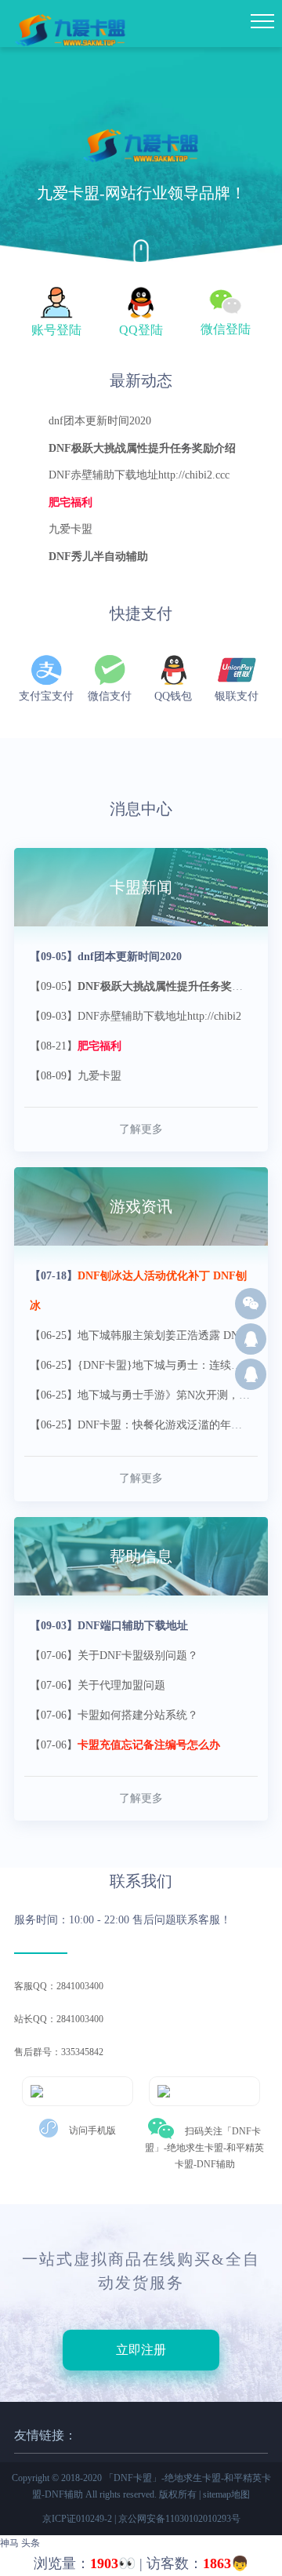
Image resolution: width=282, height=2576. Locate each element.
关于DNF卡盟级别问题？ (114, 1655)
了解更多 (141, 1129)
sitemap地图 (226, 2494)
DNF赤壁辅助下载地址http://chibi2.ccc (139, 475)
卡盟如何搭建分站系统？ (114, 1715)
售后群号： (38, 2052)
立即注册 (141, 2350)
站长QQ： (35, 2019)
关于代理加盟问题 (98, 1685)
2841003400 (59, 1986)
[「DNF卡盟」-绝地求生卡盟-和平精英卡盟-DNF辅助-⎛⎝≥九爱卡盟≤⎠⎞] (70, 47)
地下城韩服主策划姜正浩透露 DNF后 (143, 1335)
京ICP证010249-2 (77, 2519)
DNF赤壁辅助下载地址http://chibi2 (136, 1016)
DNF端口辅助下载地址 (109, 1626)
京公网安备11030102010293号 (179, 2519)
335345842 (59, 2052)
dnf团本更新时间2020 (100, 421)
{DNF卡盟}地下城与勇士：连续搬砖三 (147, 1365)
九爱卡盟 (70, 529)
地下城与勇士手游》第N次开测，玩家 (145, 1395)
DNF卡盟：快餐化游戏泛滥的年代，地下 (152, 1425)
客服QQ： (35, 1986)
